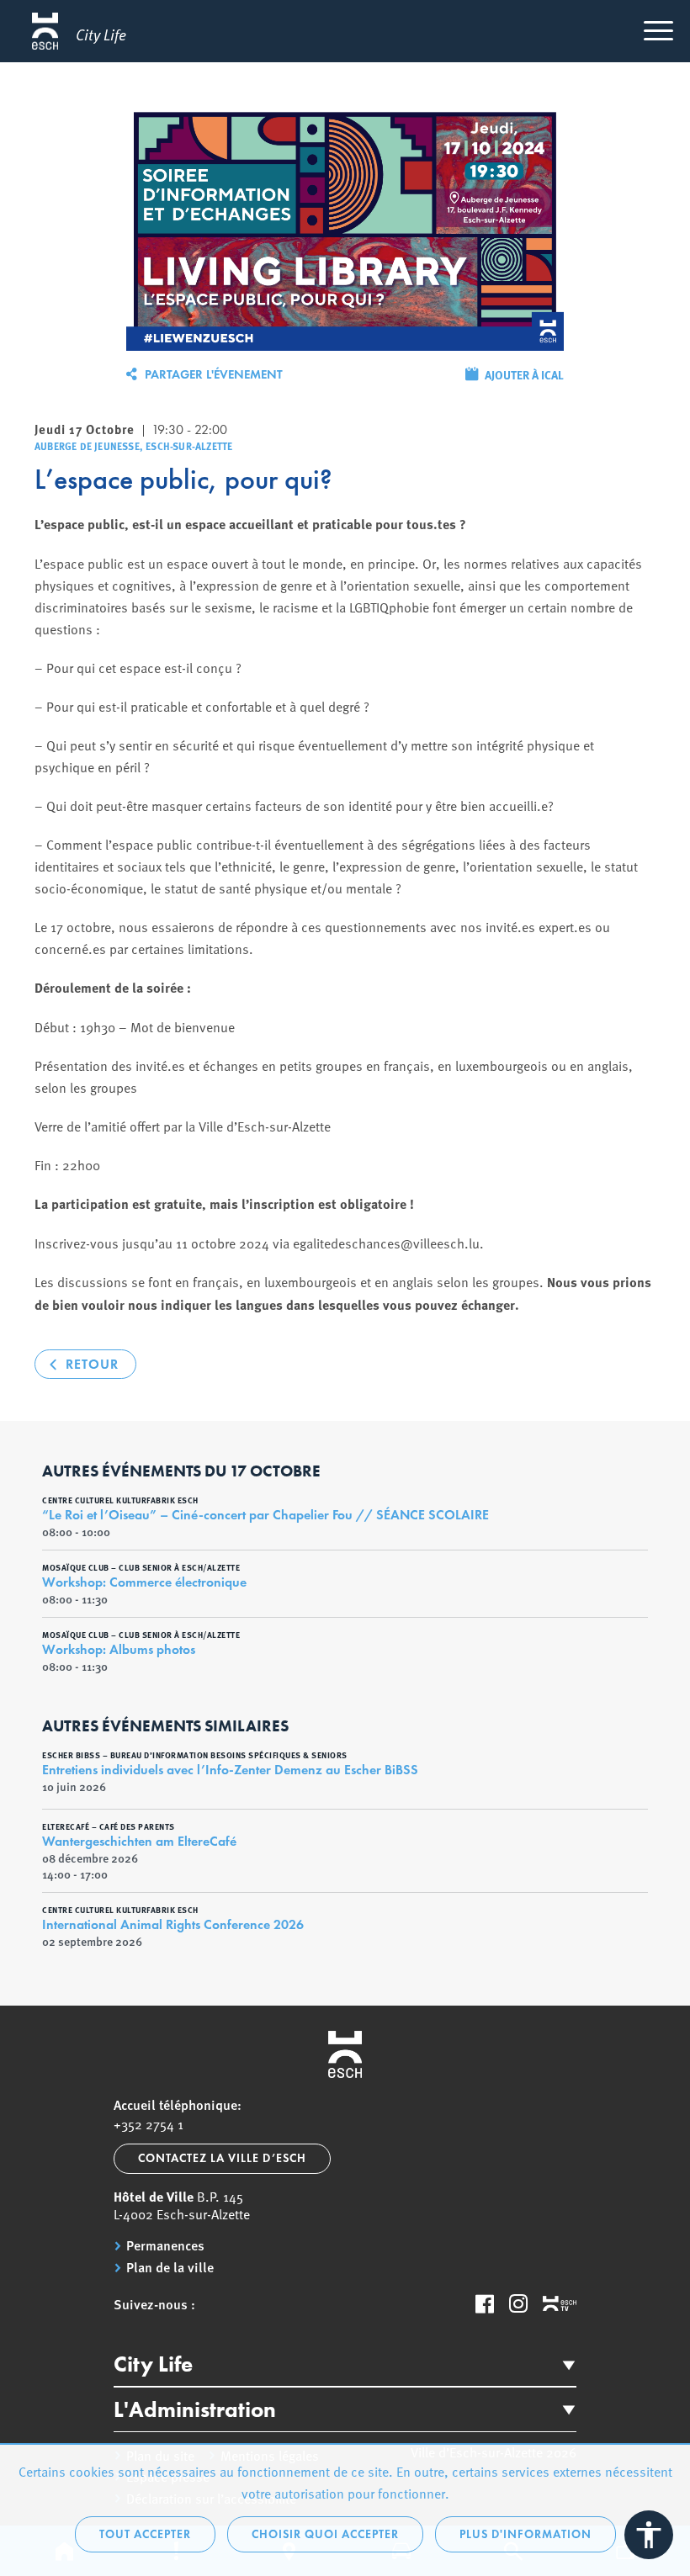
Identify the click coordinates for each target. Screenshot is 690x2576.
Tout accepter (145, 2534)
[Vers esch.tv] (560, 2304)
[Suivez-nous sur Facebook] (485, 2303)
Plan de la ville (170, 2267)
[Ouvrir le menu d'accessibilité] (649, 2535)
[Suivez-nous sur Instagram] (518, 2303)
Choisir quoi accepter (325, 2534)
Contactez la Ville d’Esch (222, 2158)
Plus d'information (525, 2534)
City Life (153, 2364)
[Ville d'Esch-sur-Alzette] (345, 2054)
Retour (92, 1364)
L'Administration (195, 2409)
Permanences (165, 2245)
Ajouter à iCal (524, 374)
